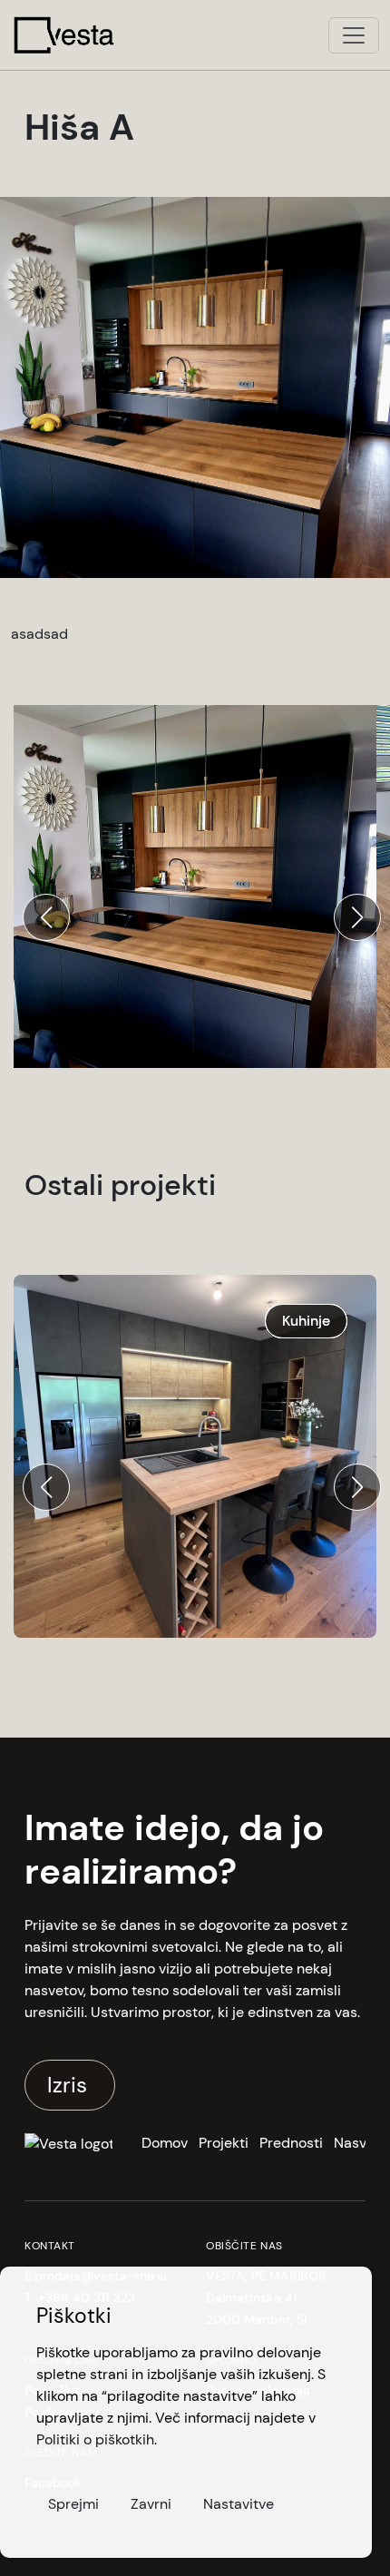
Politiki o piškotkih (95, 2439)
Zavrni (151, 2504)
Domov (165, 2143)
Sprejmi (73, 2504)
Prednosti (291, 2143)
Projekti (224, 2143)
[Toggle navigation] (354, 35)
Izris (70, 2085)
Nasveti (359, 2143)
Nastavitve (239, 2504)
